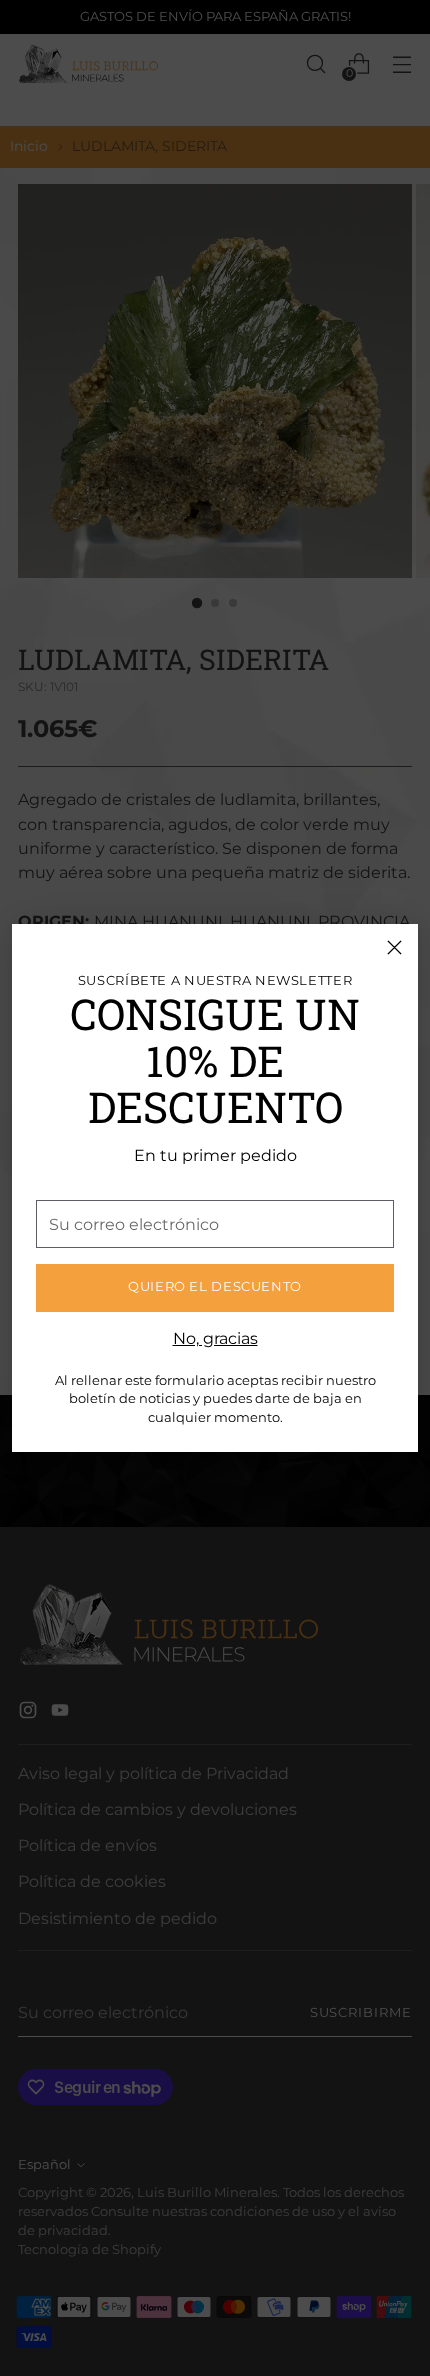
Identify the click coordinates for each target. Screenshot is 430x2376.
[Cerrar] (394, 947)
